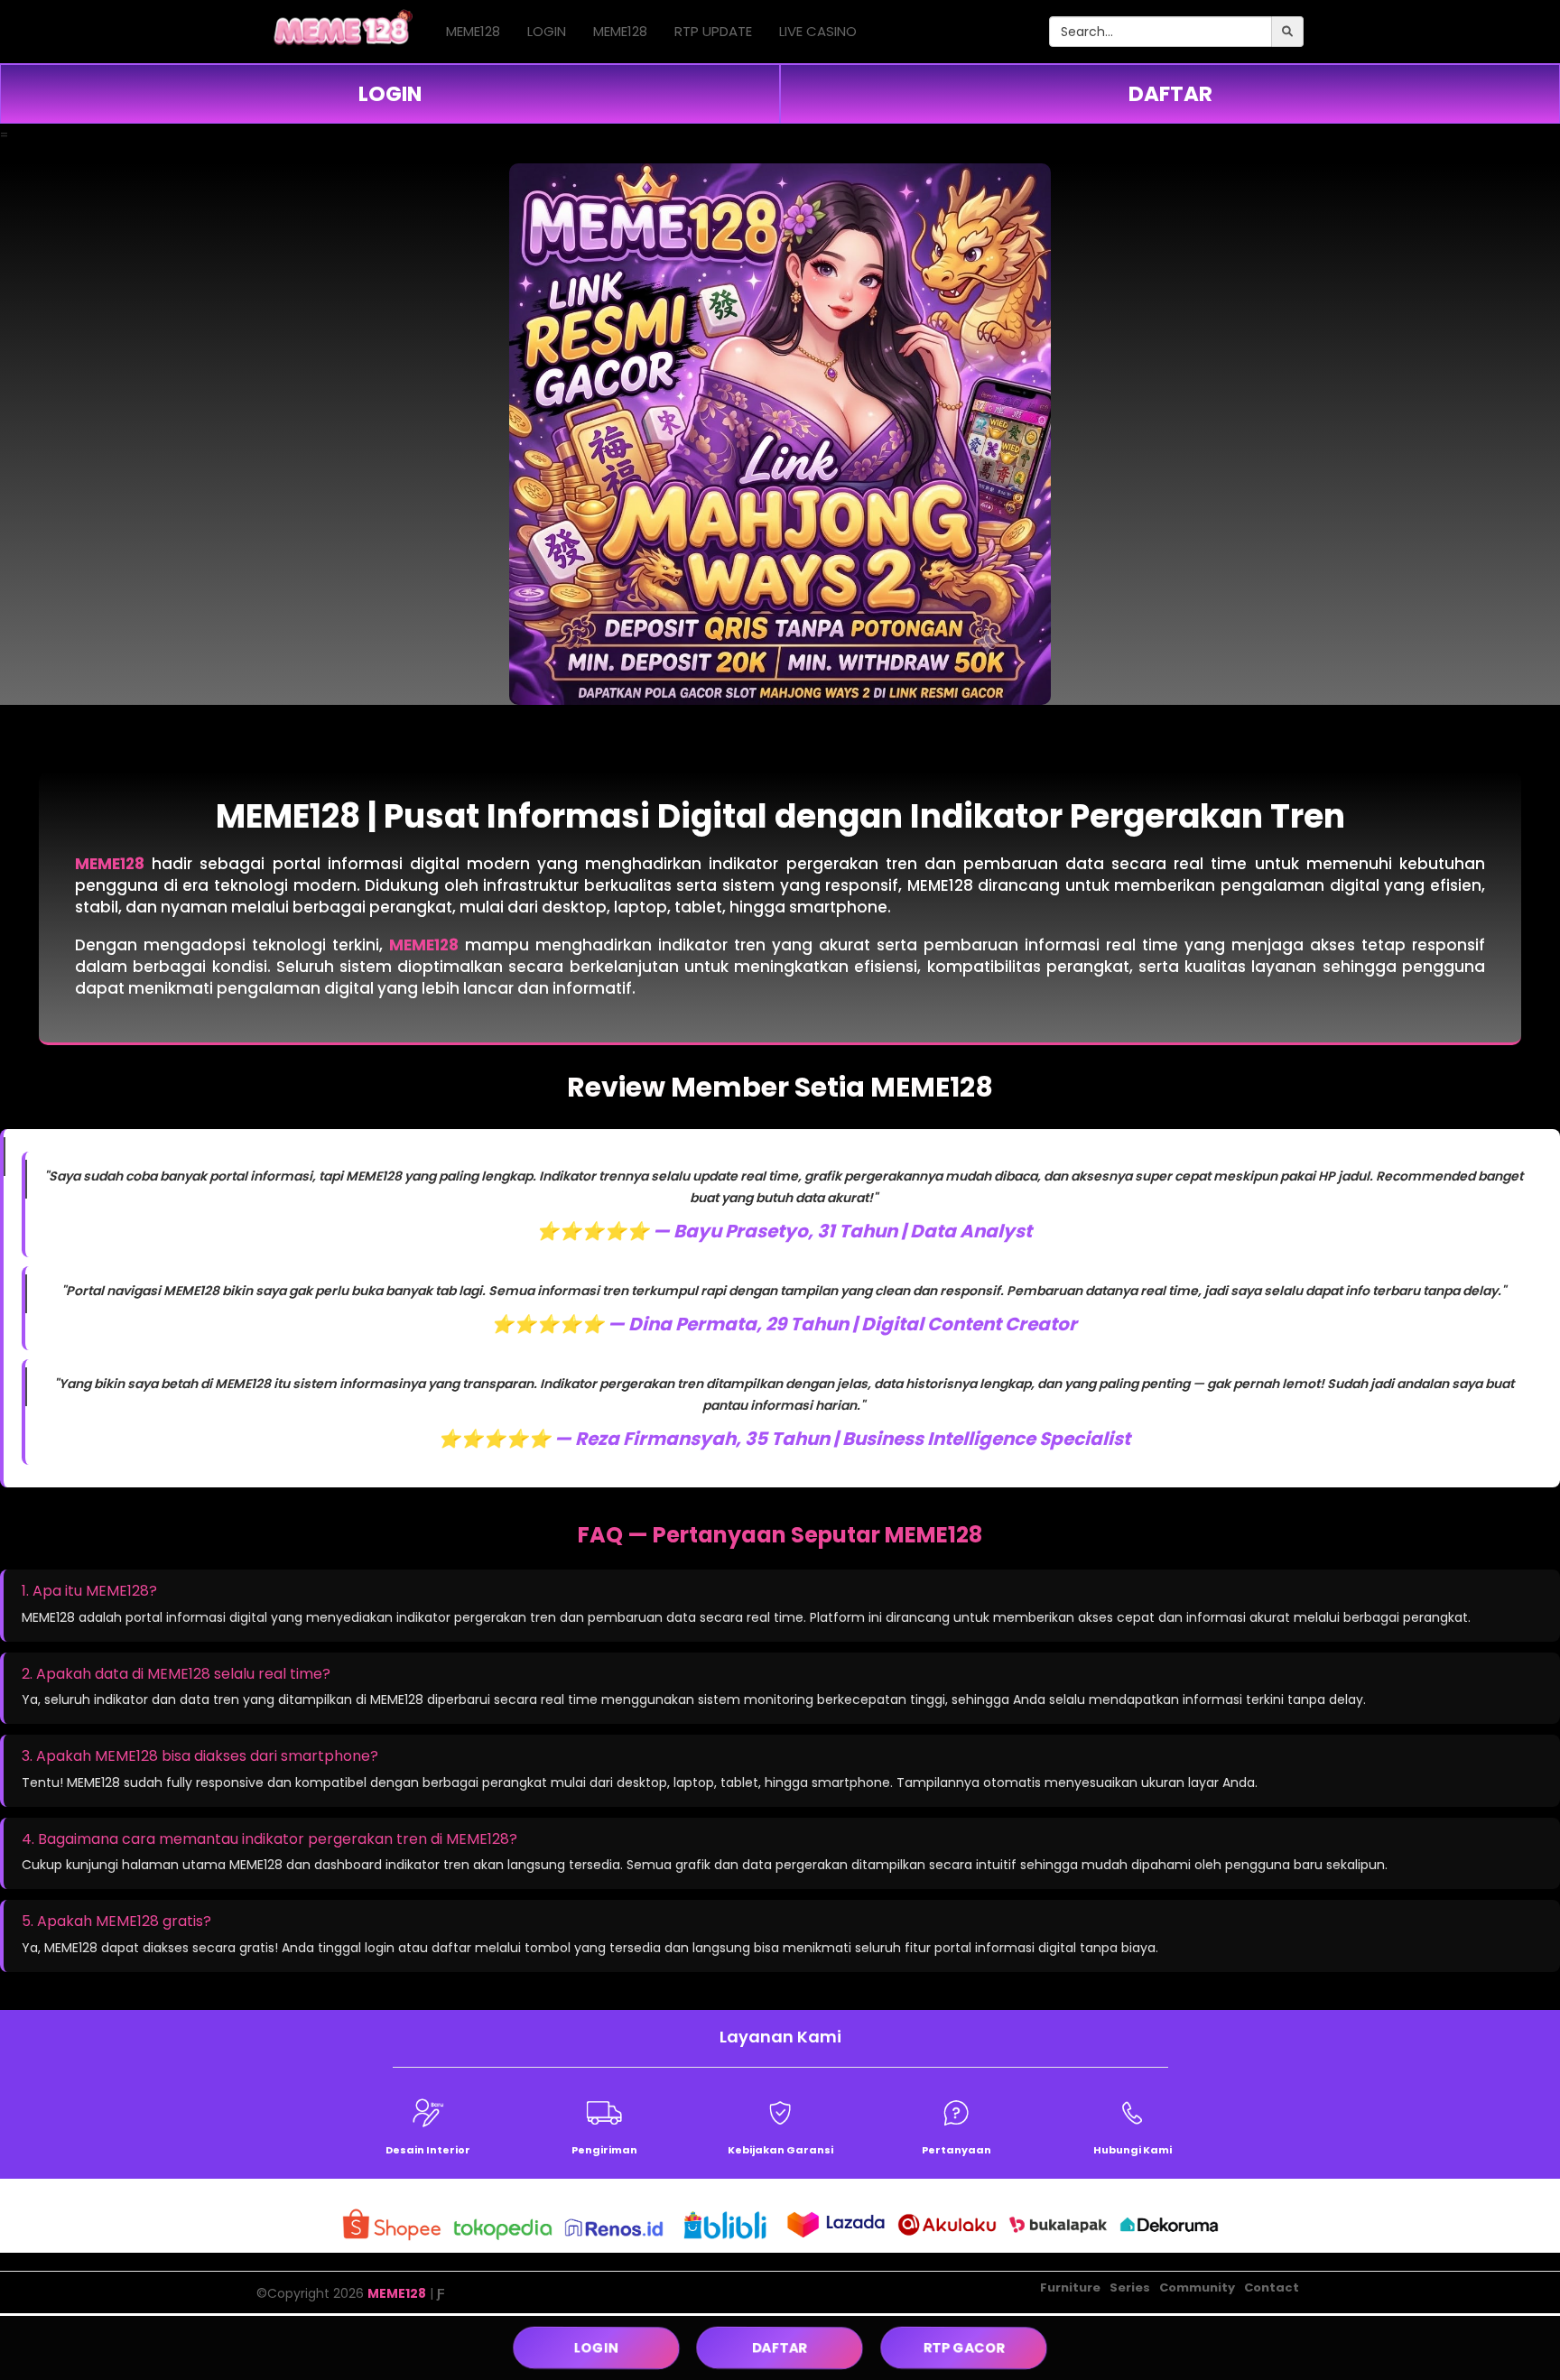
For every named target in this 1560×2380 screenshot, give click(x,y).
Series (1130, 2287)
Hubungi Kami (1133, 2150)
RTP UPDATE (713, 31)
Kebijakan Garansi (780, 2150)
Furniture (1070, 2287)
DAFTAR (1170, 94)
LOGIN (547, 31)
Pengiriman (604, 2150)
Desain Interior (428, 2150)
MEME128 (473, 31)
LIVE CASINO (818, 31)
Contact (1272, 2287)
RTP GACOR (964, 2348)
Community (1197, 2287)
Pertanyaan (956, 2150)
